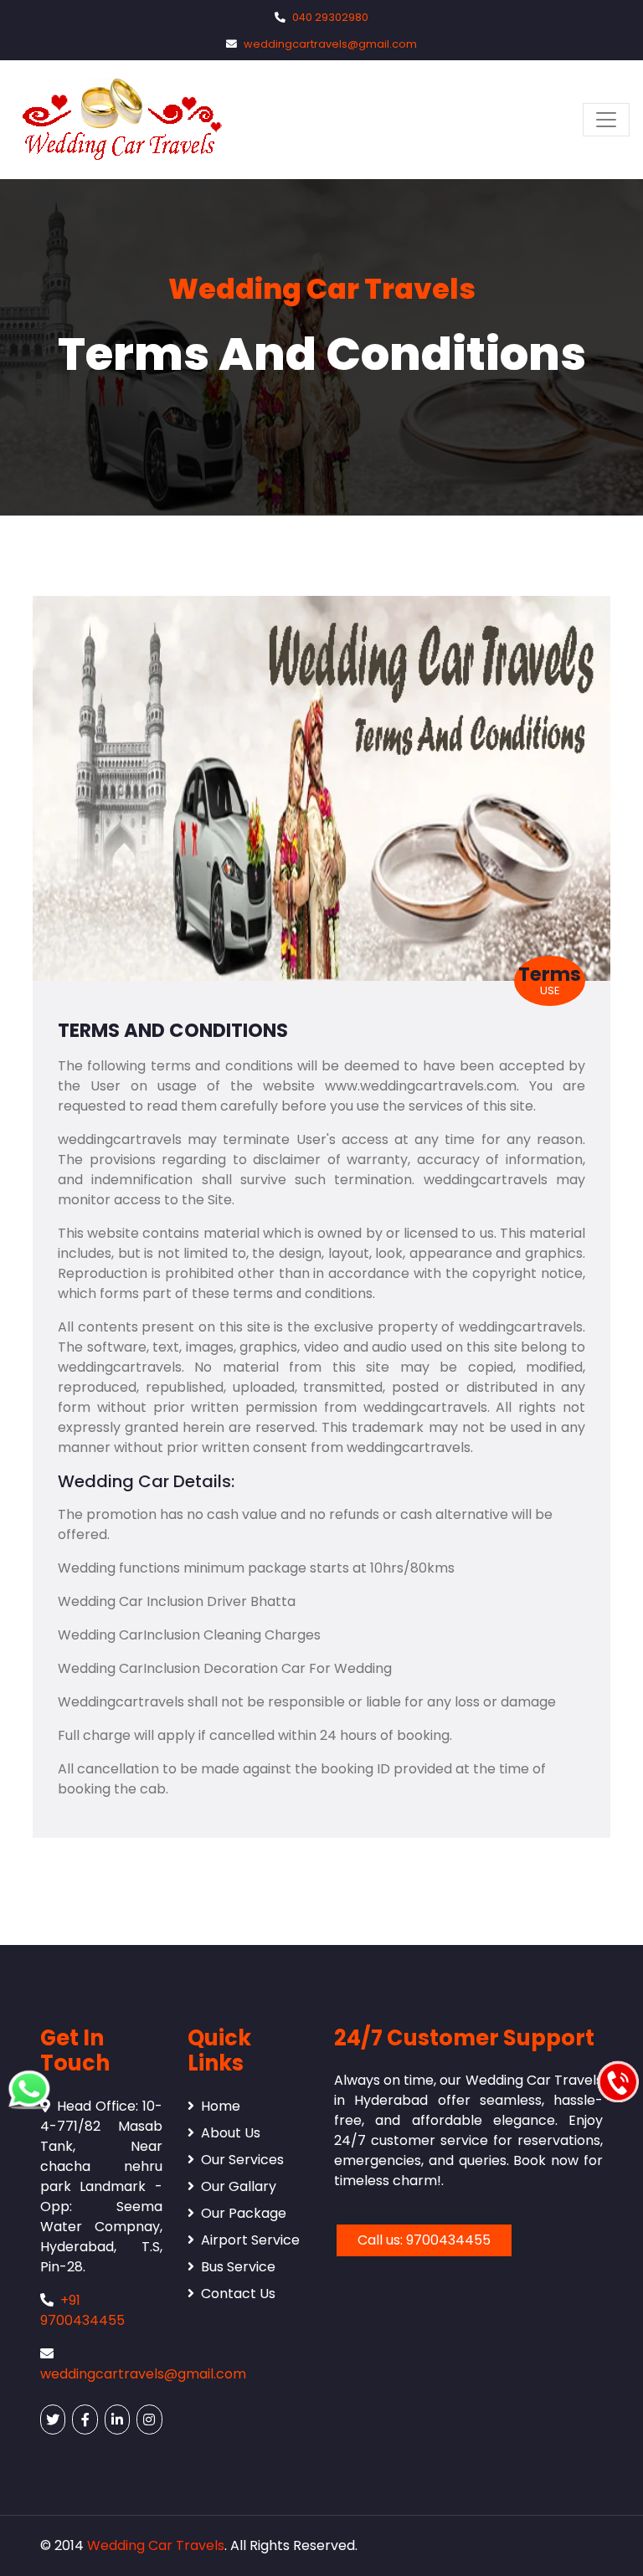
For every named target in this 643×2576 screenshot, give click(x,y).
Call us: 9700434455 (424, 2240)
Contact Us (238, 2294)
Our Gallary (239, 2186)
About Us (231, 2133)
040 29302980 (330, 17)
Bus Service (238, 2267)
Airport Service (250, 2240)
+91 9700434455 (82, 2310)
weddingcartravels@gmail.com (330, 44)
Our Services (242, 2160)
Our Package (244, 2213)
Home (221, 2106)
